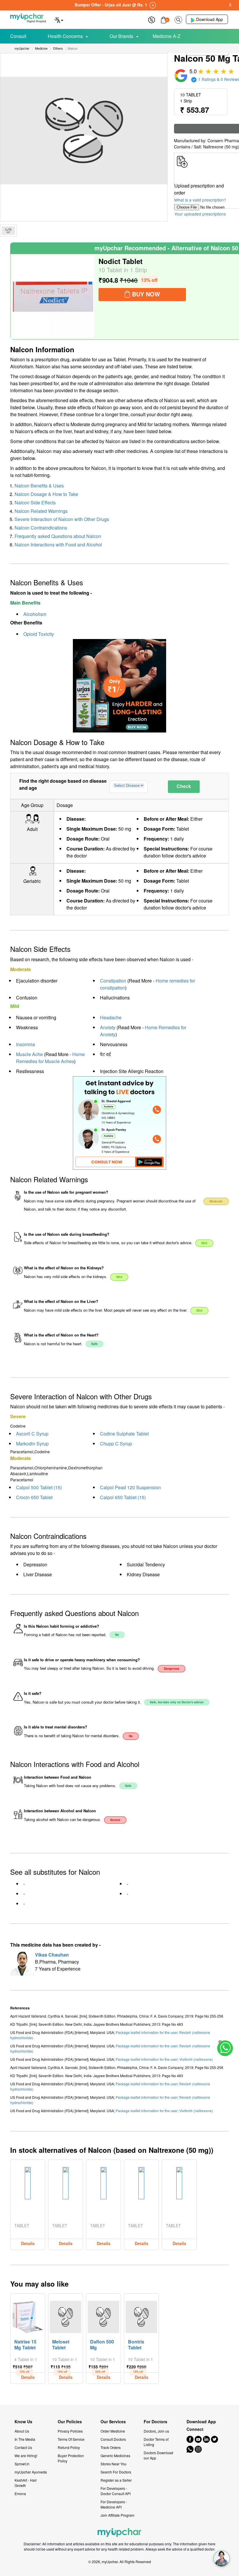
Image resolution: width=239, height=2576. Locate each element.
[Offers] (152, 19)
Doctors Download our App (158, 2455)
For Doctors (155, 2422)
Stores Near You (114, 2464)
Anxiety (108, 1027)
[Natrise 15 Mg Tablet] (28, 2315)
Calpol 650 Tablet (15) (123, 1497)
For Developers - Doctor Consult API (116, 2491)
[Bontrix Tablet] (141, 2315)
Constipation (113, 981)
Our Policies (70, 2422)
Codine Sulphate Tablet (124, 1434)
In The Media (25, 2439)
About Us (22, 2431)
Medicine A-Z (167, 36)
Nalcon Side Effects (35, 502)
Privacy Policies (70, 2431)
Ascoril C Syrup (32, 1434)
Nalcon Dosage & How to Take (46, 494)
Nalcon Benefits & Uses (39, 486)
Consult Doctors (113, 2439)
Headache (111, 1017)
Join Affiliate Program (117, 2515)
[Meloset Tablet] (66, 2315)
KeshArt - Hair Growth (26, 2483)
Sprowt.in (22, 2464)
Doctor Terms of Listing (156, 2442)
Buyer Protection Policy (71, 2458)
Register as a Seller (116, 2480)
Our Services (113, 2422)
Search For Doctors (116, 2472)
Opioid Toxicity (39, 634)
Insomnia (26, 1044)
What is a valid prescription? (200, 200)
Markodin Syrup (32, 1444)
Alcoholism (35, 614)
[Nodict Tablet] (53, 297)
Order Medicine (113, 2431)
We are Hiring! (26, 2456)
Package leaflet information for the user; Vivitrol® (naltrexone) (164, 2059)
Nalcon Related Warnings (41, 511)
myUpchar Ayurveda (31, 2472)
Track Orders (111, 2447)
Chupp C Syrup (116, 1444)
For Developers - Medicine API (114, 2504)
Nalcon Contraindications (41, 528)
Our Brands (121, 36)
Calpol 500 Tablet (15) (39, 1487)
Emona (20, 2493)
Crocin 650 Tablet (34, 1497)
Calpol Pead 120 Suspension (130, 1487)
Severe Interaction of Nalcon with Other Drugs (62, 519)
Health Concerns (65, 36)
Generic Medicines (115, 2456)
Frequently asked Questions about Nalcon (58, 536)
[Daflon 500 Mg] (103, 2315)
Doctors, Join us (156, 2431)
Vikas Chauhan (52, 1955)
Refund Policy (69, 2447)
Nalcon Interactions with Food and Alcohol (58, 545)
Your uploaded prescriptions (200, 214)
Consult (18, 36)
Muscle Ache (29, 1054)
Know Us (23, 2422)
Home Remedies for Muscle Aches (50, 1058)
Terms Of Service (71, 2439)
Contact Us (23, 2447)
